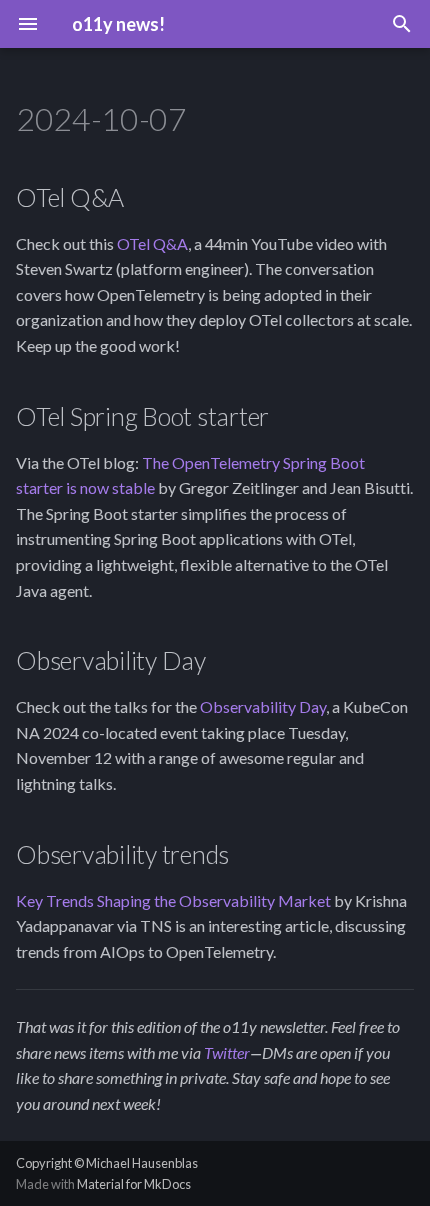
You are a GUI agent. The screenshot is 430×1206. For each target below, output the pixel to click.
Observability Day (263, 706)
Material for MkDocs (134, 1184)
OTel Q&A (152, 243)
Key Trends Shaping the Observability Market (173, 900)
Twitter (227, 1052)
